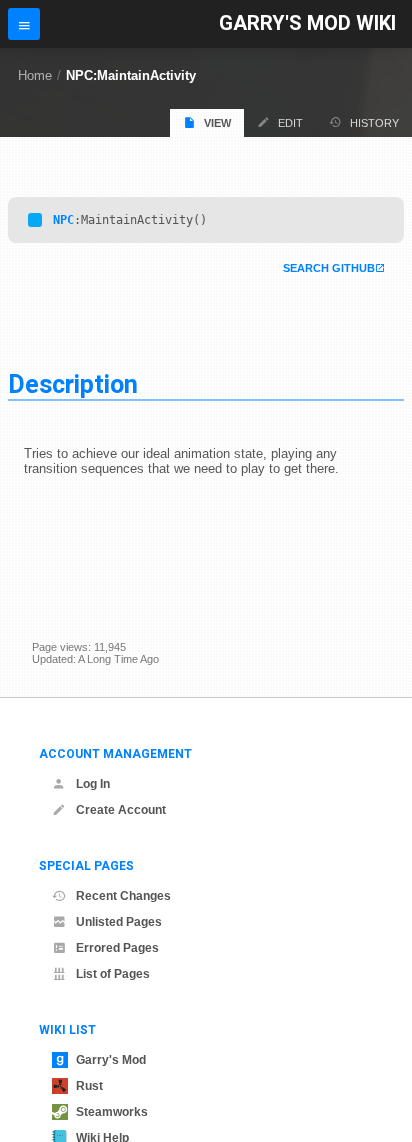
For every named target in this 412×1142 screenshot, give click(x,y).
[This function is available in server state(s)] (35, 220)
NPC (63, 220)
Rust (89, 1086)
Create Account (121, 810)
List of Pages (113, 974)
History (374, 123)
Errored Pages (117, 948)
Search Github (329, 268)
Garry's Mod (111, 1060)
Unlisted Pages (119, 922)
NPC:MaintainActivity (131, 75)
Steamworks (112, 1112)
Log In (93, 784)
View (217, 123)
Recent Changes (123, 896)
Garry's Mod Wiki (307, 23)
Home (35, 75)
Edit (290, 123)
